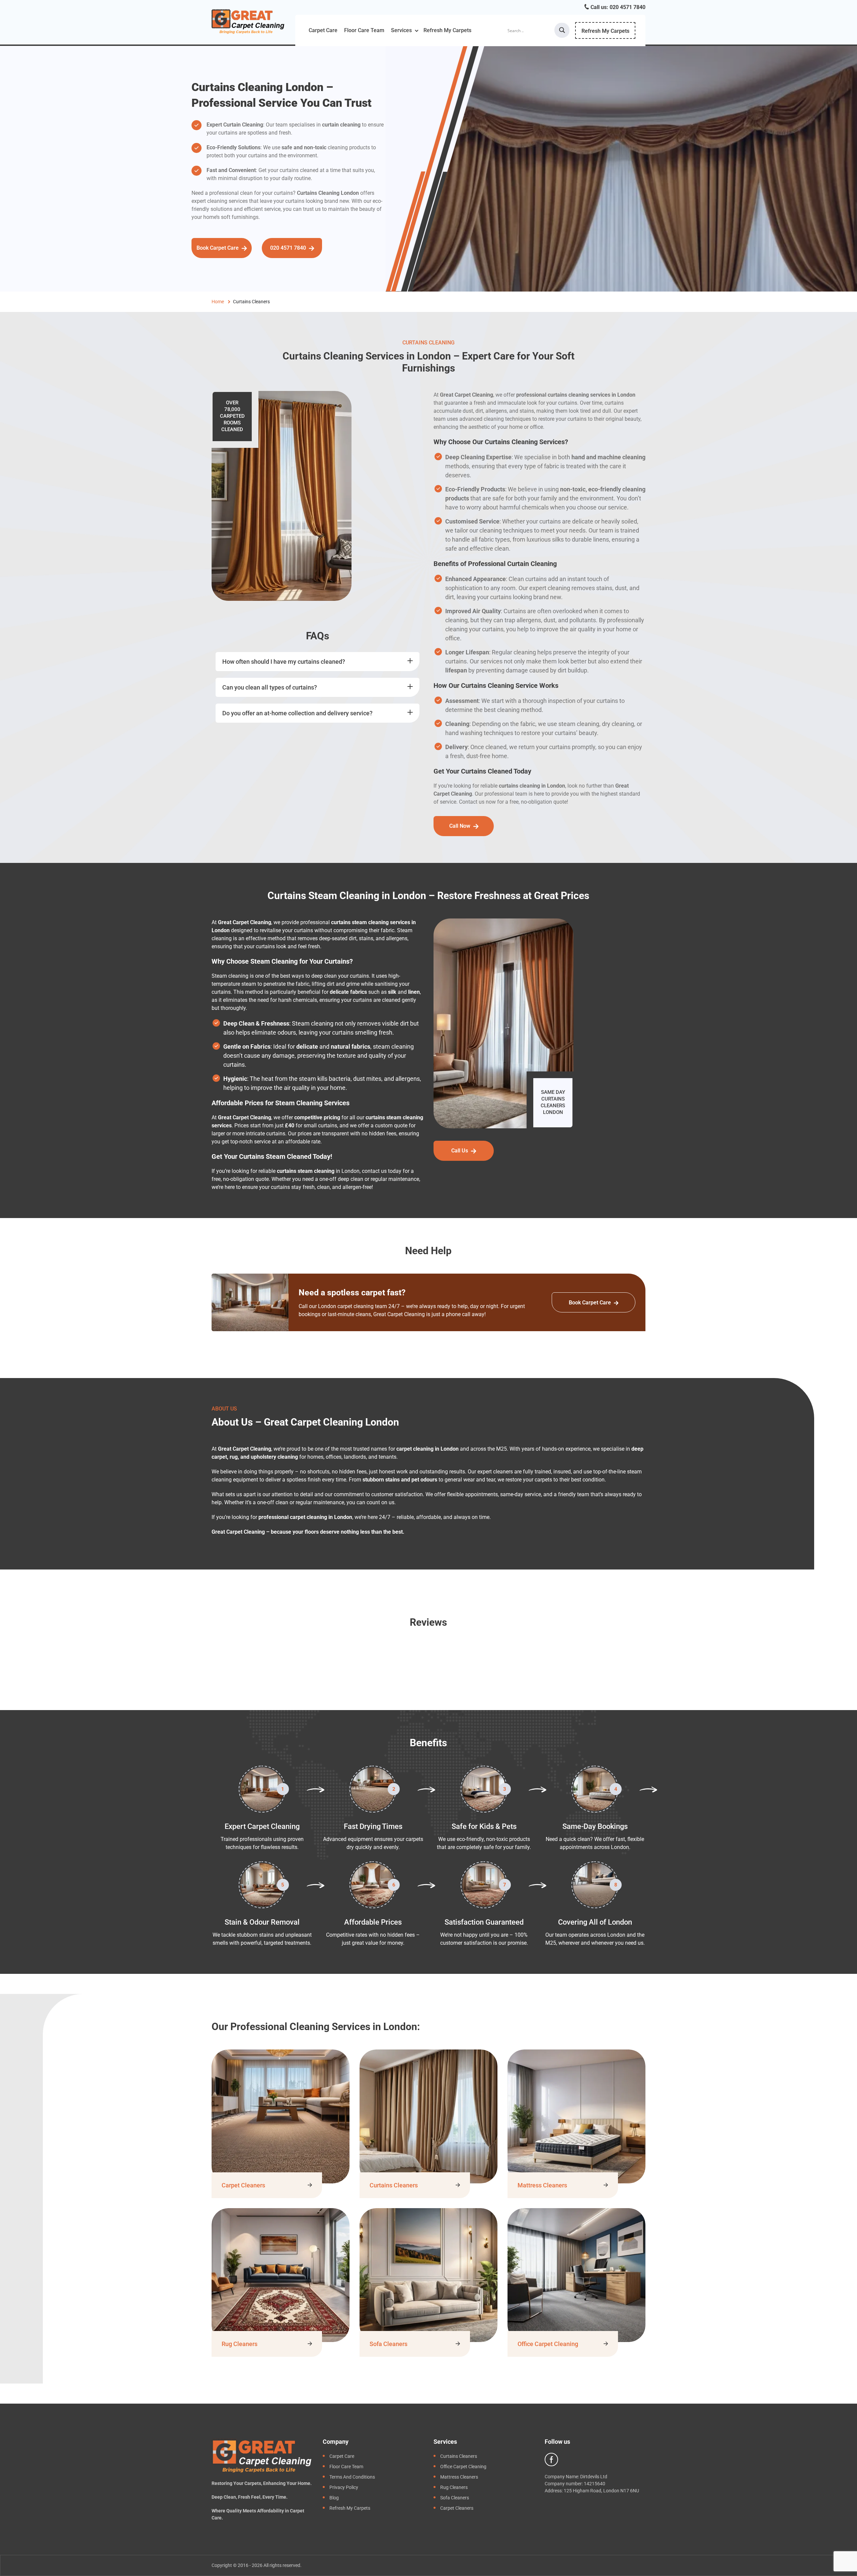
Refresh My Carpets (447, 30)
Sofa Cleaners (388, 2344)
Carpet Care (323, 30)
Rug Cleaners (240, 2344)
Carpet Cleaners (243, 2185)
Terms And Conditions (352, 2477)
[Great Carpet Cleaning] (248, 21)
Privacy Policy (344, 2487)
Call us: (617, 7)
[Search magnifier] (562, 30)
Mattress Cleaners (542, 2185)
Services (401, 30)
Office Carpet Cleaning (548, 2344)
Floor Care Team (364, 30)
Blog (334, 2498)
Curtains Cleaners (394, 2185)
